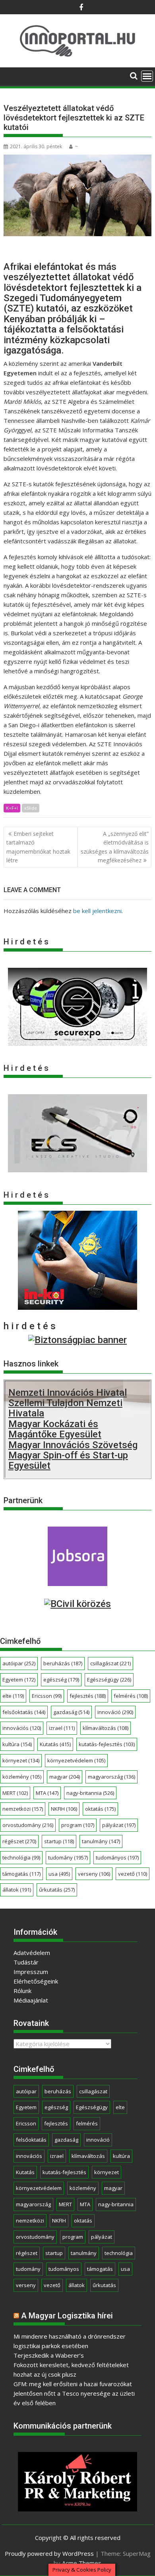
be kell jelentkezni (97, 911)
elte (13, 1696)
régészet (19, 1841)
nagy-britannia (90, 1793)
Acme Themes (82, 2563)
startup (59, 1841)
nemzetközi (23, 1809)
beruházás (63, 1663)
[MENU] (147, 76)
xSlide (31, 808)
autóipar (19, 1663)
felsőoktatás (24, 1712)
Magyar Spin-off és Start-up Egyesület (68, 1460)
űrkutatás (57, 1890)
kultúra (17, 1744)
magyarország (111, 1777)
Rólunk (22, 1991)
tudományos (117, 1857)
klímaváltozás (106, 1728)
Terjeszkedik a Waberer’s (49, 2355)
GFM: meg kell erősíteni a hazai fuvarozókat (73, 2384)
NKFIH (64, 1809)
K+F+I (12, 808)
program (78, 1825)
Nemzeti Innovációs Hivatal (68, 1393)
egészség (61, 1680)
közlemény (22, 1777)
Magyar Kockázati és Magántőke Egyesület (55, 1429)
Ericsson (47, 1696)
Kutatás (55, 1744)
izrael (62, 1728)
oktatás (100, 1809)
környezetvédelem (76, 1760)
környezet (21, 1760)
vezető (133, 1874)
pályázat (119, 1825)
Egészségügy (109, 1680)
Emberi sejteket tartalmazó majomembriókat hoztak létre (38, 847)
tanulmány (101, 1841)
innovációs (22, 1728)
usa (59, 1874)
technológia (21, 1857)
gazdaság (71, 1712)
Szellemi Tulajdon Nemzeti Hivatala (65, 1408)
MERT (15, 1793)
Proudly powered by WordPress (49, 2553)
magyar (65, 1777)
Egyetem (19, 1680)
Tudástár (26, 1962)
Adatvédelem (32, 1953)
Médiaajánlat (31, 2000)
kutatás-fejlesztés (107, 1744)
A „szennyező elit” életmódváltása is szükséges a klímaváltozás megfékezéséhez (115, 847)
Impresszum (31, 1972)
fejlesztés (88, 1696)
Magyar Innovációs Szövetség (73, 1445)
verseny (94, 1874)
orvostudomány (28, 1825)
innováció (115, 1712)
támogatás (21, 1874)
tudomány (68, 1857)
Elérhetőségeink (36, 1981)
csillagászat (110, 1663)
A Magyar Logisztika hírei (67, 2316)
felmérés (131, 1696)
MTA (47, 1793)
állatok (17, 1890)
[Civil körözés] (77, 1604)
